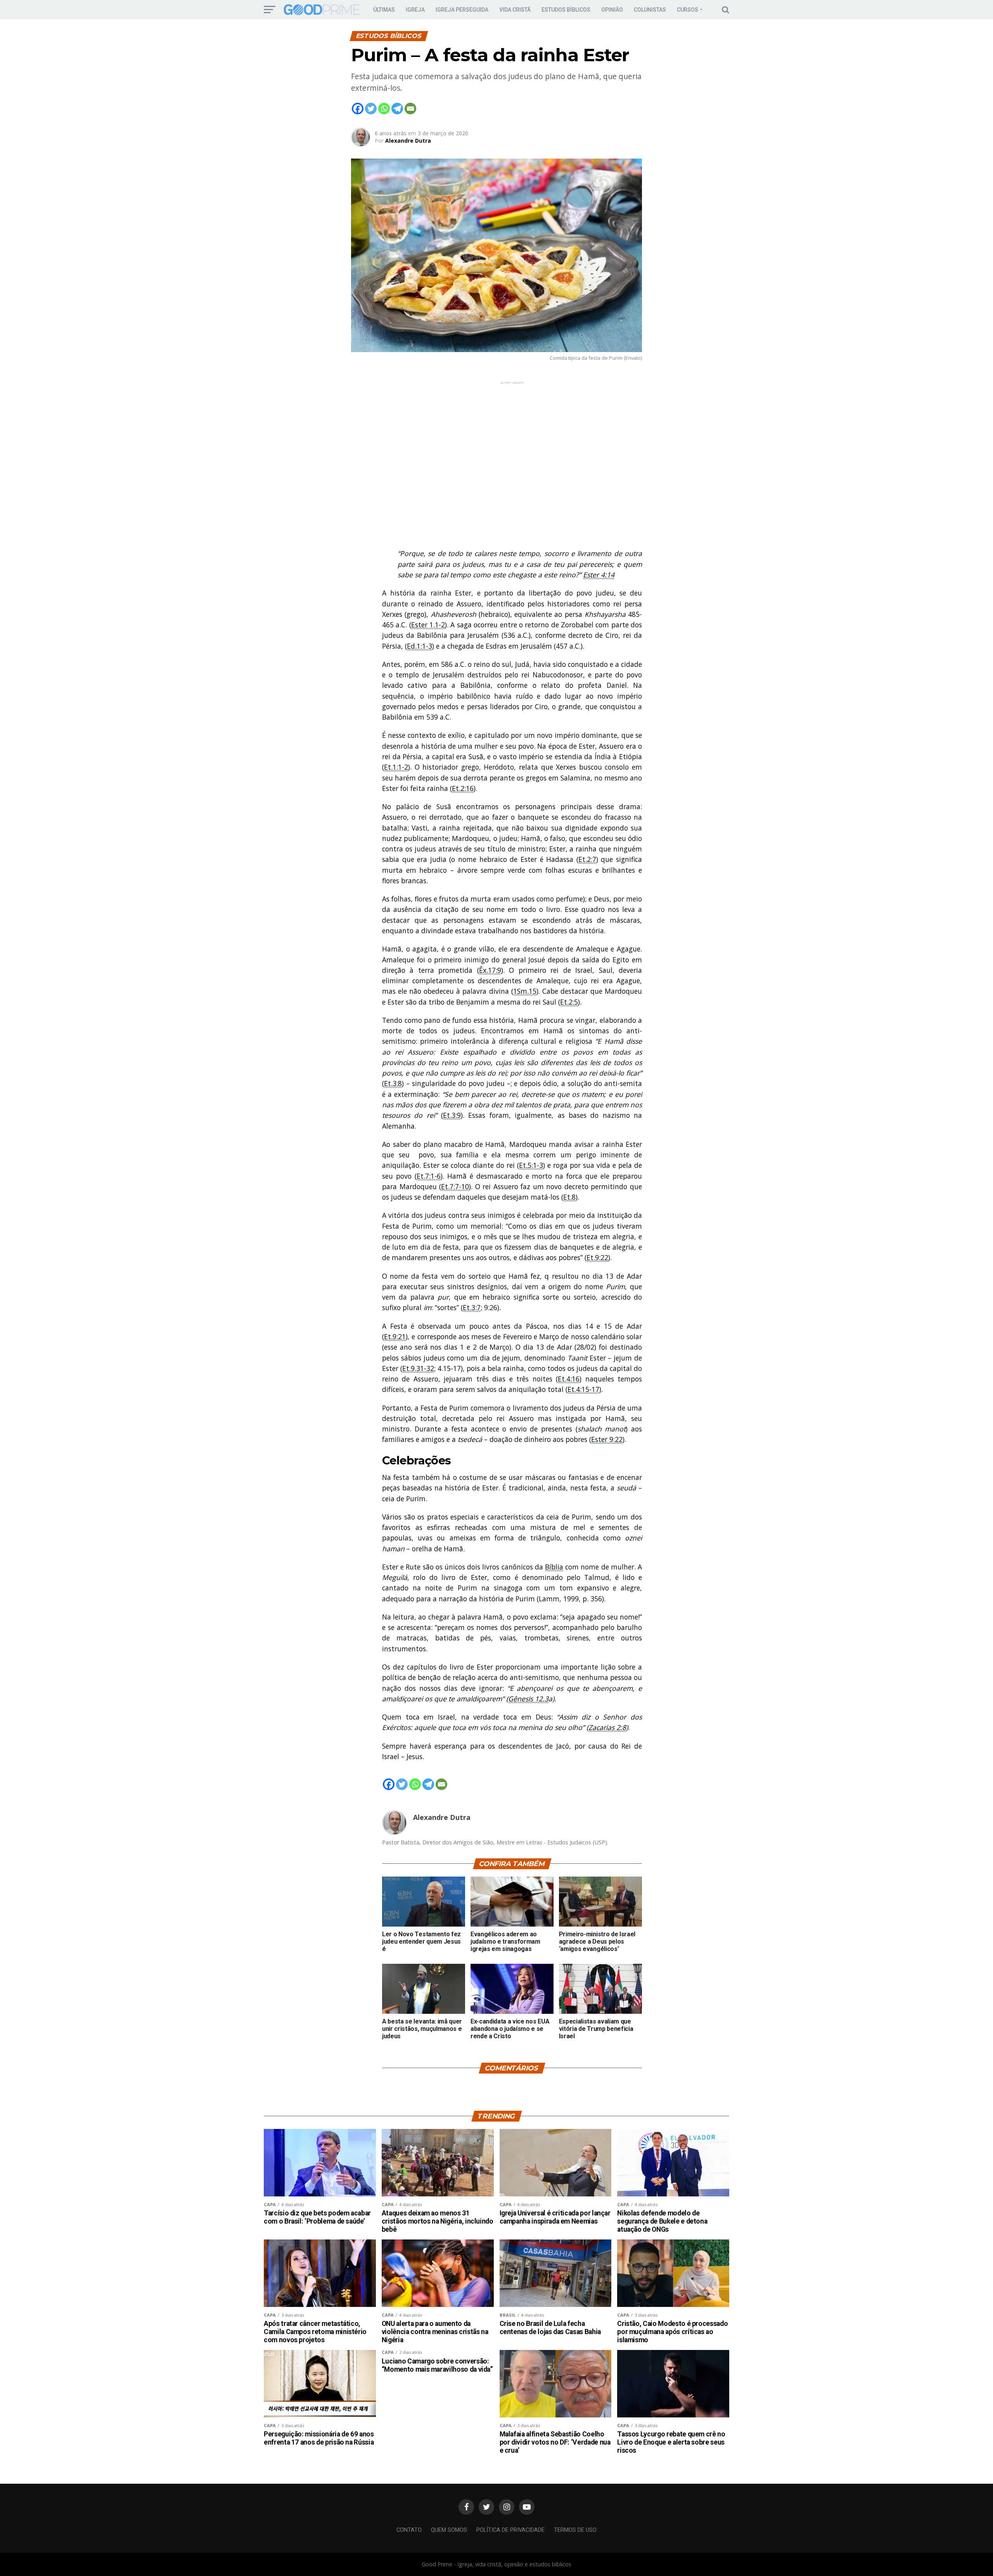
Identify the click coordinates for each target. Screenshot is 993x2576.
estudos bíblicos (566, 10)
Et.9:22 (597, 1257)
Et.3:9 (452, 1115)
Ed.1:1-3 (420, 646)
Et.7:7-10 (455, 1186)
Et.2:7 (587, 859)
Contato (409, 2530)
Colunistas (650, 10)
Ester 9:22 (607, 1439)
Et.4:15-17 (583, 1389)
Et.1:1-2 (396, 767)
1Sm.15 (525, 991)
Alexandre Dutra (408, 141)
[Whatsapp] (384, 109)
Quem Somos (449, 2530)
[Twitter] (371, 109)
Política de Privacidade (510, 2530)
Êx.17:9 (490, 970)
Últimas (384, 10)
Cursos (688, 10)
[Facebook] (358, 109)
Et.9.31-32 (418, 1368)
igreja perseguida (462, 10)
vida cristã (515, 10)
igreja (415, 10)
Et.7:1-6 (429, 1176)
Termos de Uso (575, 2530)
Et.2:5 (569, 1002)
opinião (612, 10)
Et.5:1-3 (531, 1165)
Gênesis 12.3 (528, 1699)
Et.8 (569, 1197)
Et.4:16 (569, 1379)
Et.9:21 (395, 1336)
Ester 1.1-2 (428, 625)
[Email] (410, 109)
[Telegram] (397, 109)
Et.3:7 (472, 1307)
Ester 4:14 (599, 575)
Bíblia (554, 1567)
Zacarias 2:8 (607, 1727)
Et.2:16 (463, 788)
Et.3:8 (393, 1083)
